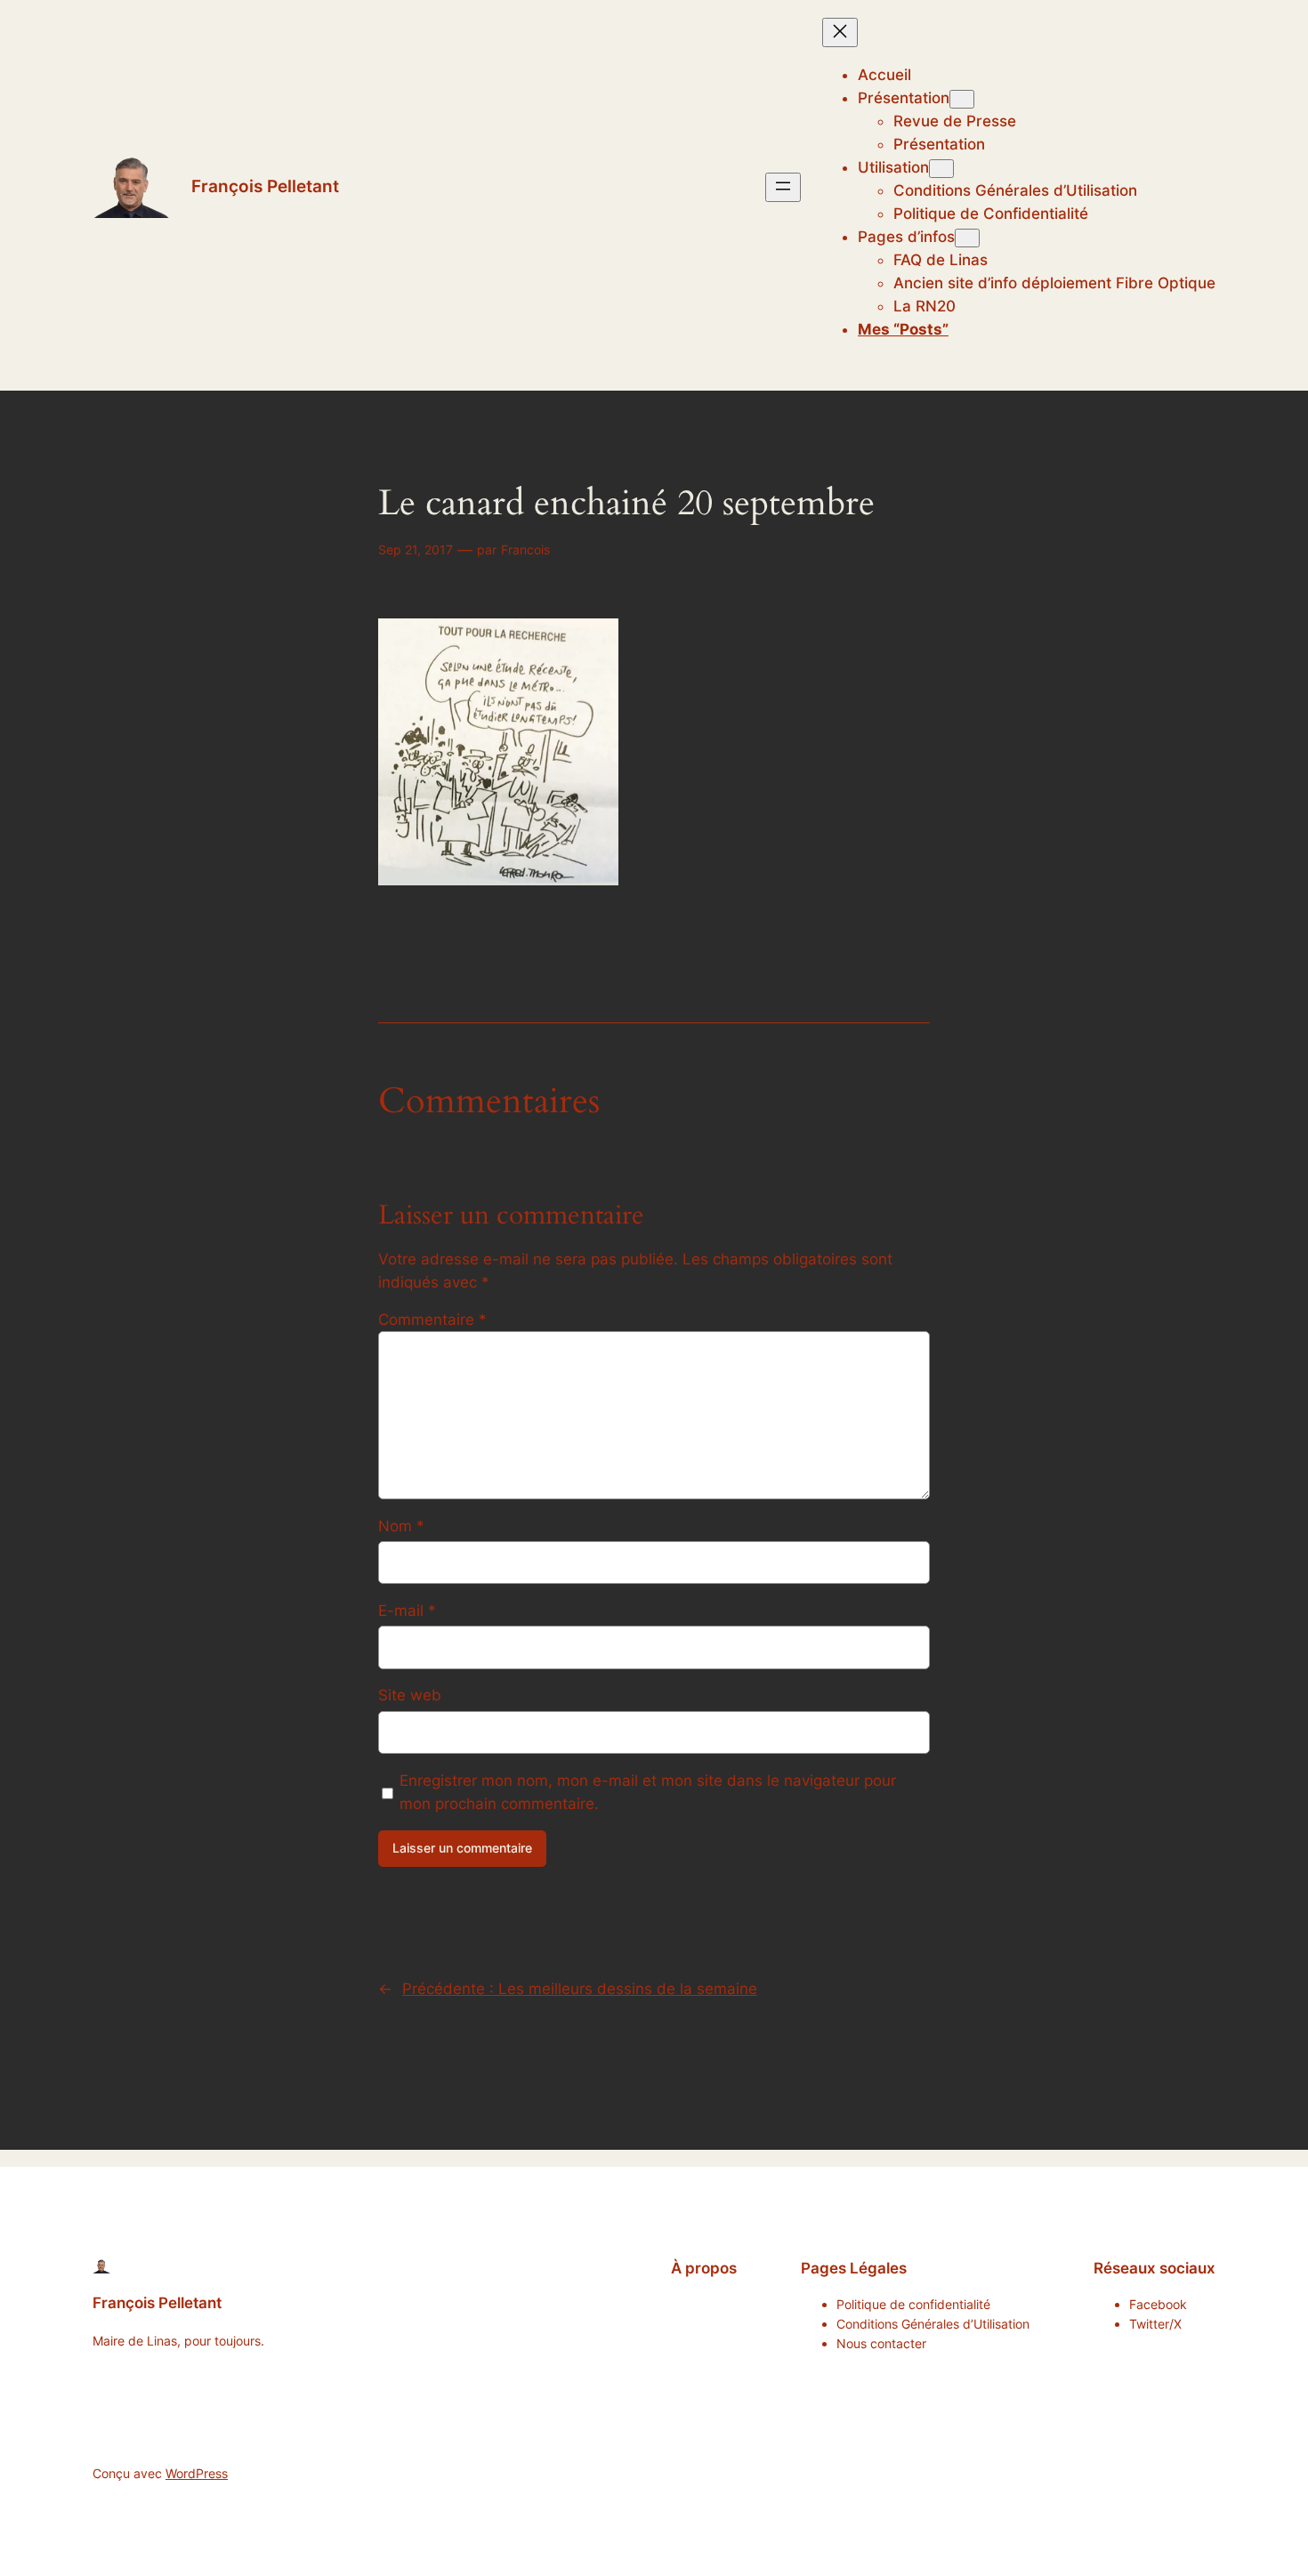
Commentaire (432, 1320)
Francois (525, 549)
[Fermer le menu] (840, 32)
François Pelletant (265, 186)
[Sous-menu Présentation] (962, 99)
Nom (401, 1526)
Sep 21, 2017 (416, 549)
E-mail (407, 1611)
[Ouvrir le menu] (783, 187)
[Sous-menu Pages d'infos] (967, 238)
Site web (410, 1695)
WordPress (197, 2473)
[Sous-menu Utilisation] (941, 169)
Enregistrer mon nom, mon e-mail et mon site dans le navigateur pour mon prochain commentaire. (648, 1792)
